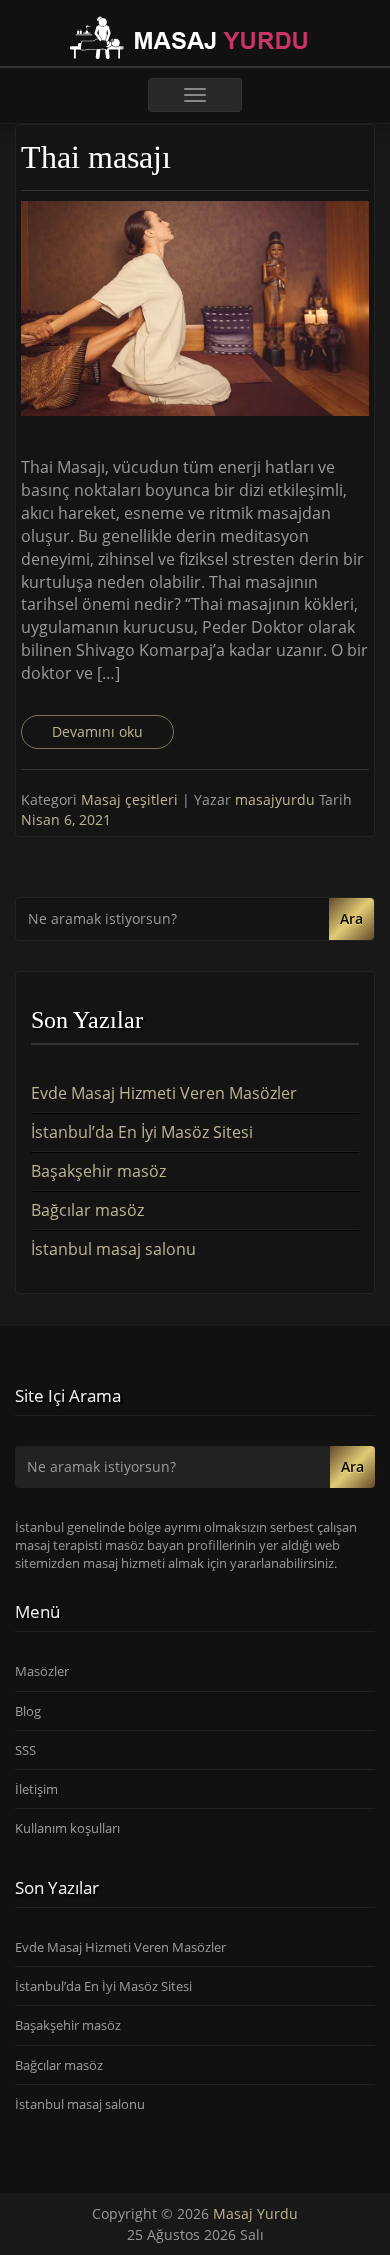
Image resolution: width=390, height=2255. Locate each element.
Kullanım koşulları (67, 1828)
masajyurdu (277, 799)
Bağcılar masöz (87, 1210)
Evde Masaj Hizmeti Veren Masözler (164, 1093)
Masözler (42, 1671)
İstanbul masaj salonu (113, 1249)
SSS (25, 1750)
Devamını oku (97, 731)
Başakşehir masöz (98, 1171)
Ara (351, 918)
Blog (28, 1711)
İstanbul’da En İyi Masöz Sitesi (142, 1132)
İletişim (36, 1789)
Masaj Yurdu (255, 2213)
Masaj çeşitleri (129, 799)
